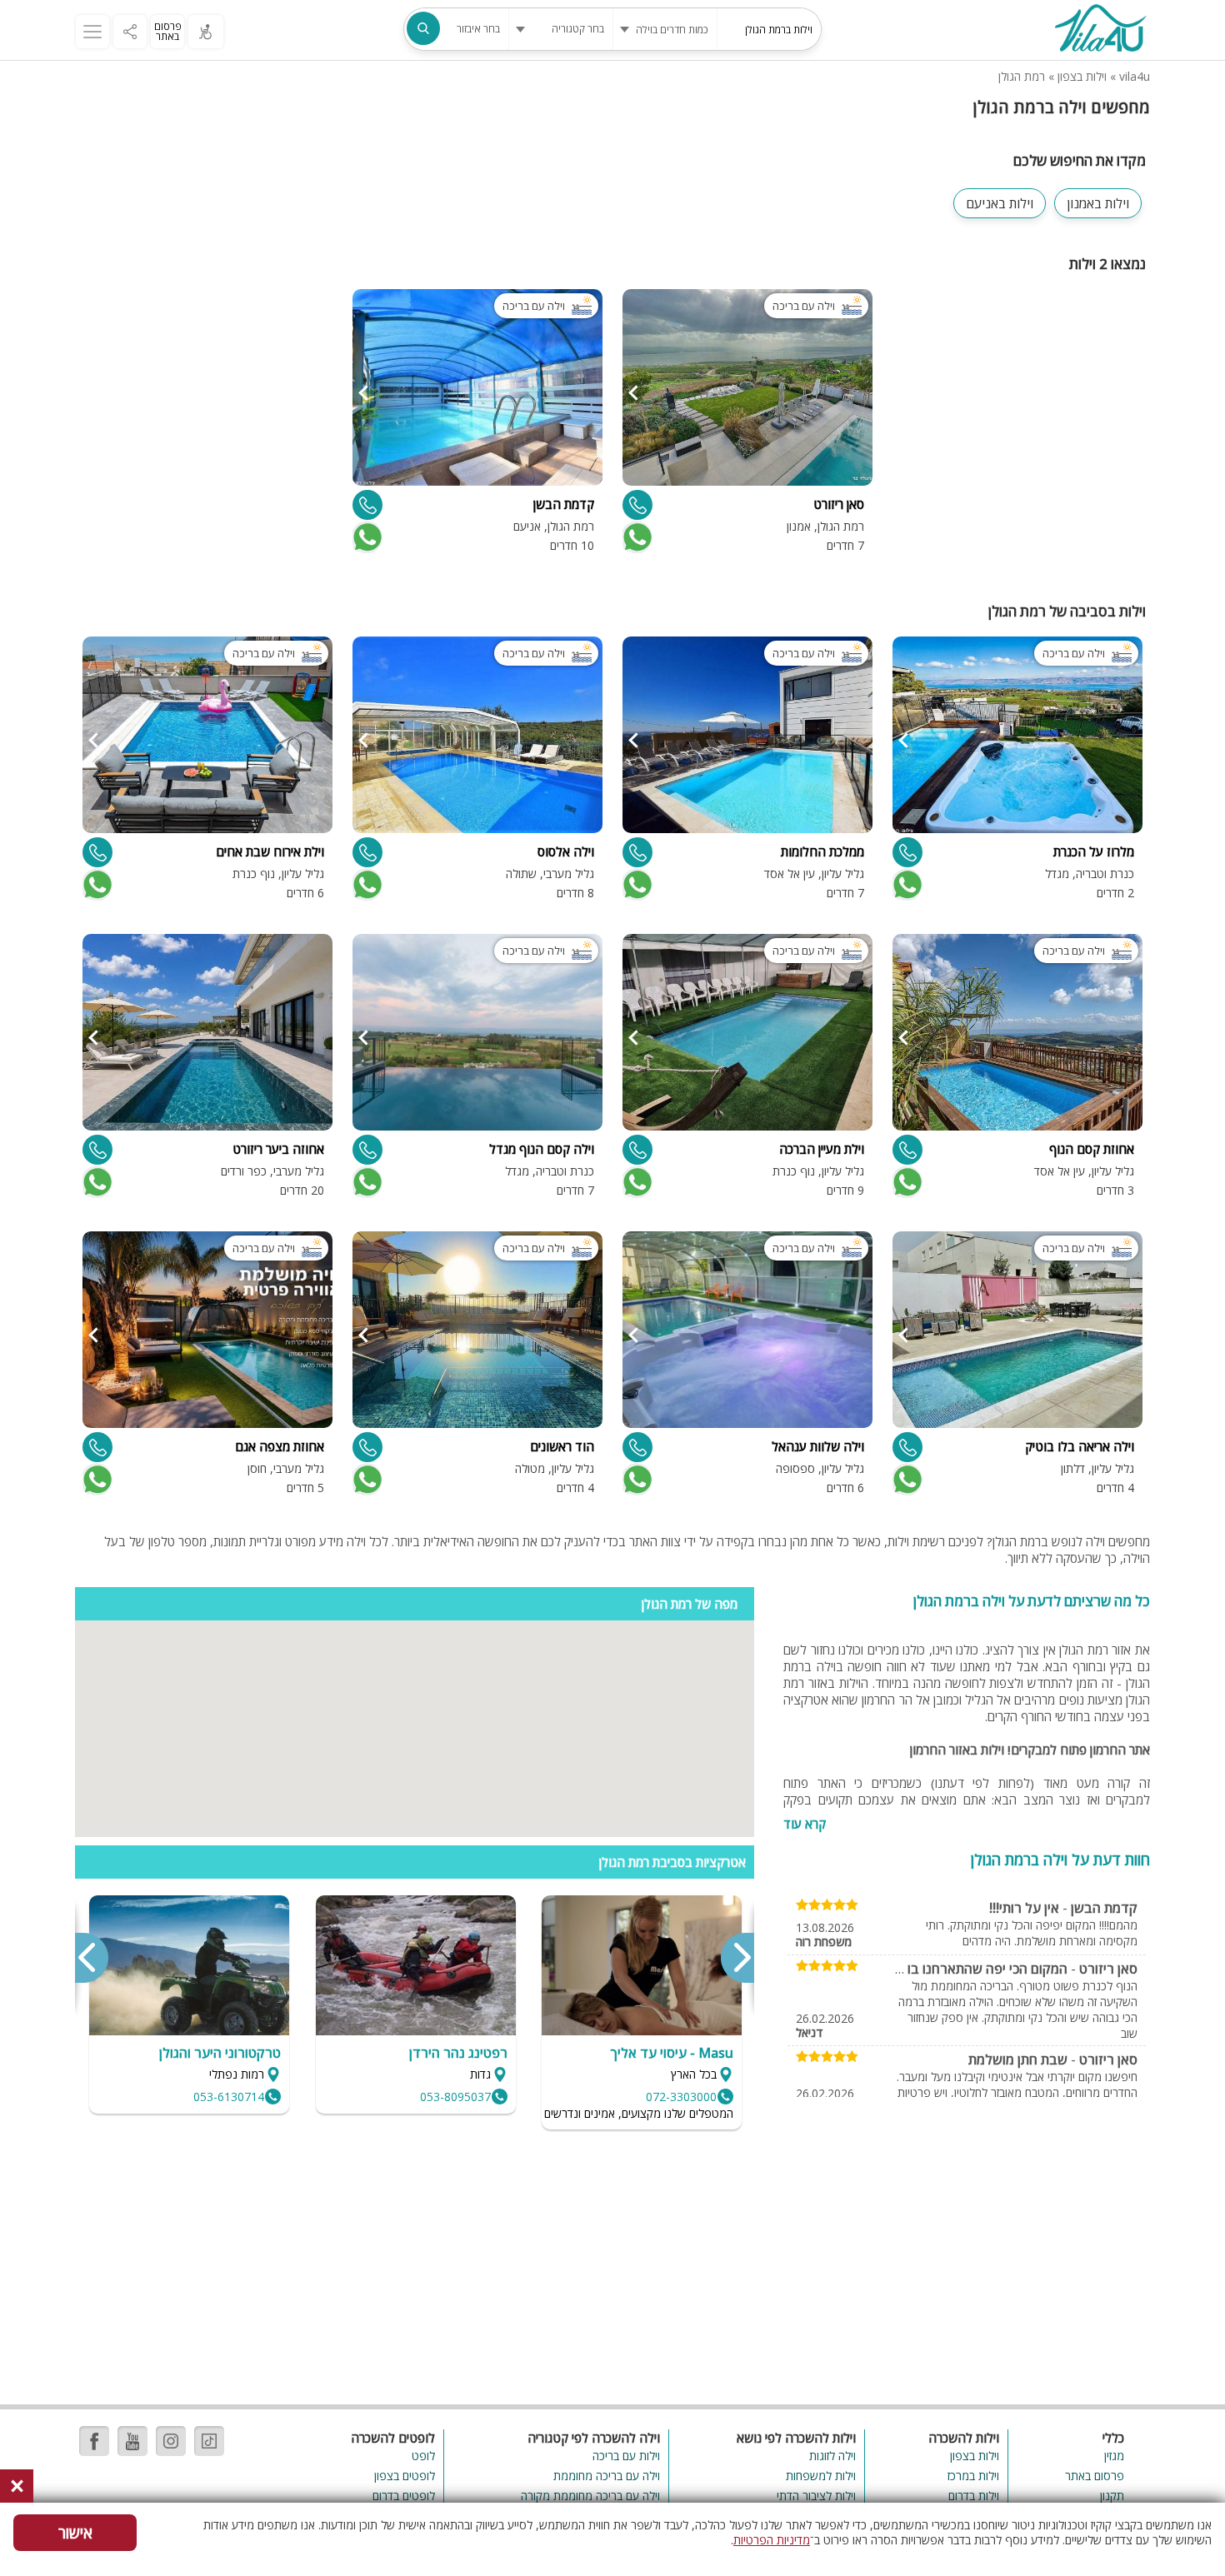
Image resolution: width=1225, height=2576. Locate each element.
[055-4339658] (907, 852)
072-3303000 (681, 2097)
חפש (423, 28)
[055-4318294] (907, 1447)
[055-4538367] (367, 1447)
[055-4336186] (637, 1447)
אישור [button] (75, 2533)
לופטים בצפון (405, 2476)
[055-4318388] (367, 852)
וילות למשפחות (821, 2476)
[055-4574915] (637, 505)
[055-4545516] (637, 852)
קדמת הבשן (1104, 1908)
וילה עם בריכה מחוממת (606, 2476)
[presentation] (737, 1958)
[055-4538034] (97, 1447)
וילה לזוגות (832, 2456)
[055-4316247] (637, 1150)
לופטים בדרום (404, 2496)
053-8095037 (455, 2097)
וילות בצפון (1082, 76)
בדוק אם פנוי (636, 537)
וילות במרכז (973, 2476)
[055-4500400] (907, 1150)
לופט (423, 2456)
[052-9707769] (367, 505)
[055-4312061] (97, 852)
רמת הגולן (1022, 76)
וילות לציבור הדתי (816, 2496)
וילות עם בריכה (626, 2456)
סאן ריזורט (1108, 1969)
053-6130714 (229, 2097)
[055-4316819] (367, 1150)
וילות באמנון (1098, 203)
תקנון (1112, 2496)
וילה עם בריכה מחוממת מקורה (590, 2496)
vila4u (1135, 76)
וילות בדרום (974, 2496)
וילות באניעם (1000, 203)
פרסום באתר (168, 31)
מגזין (1114, 2456)
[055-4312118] (97, 1150)
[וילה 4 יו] (1100, 30)
